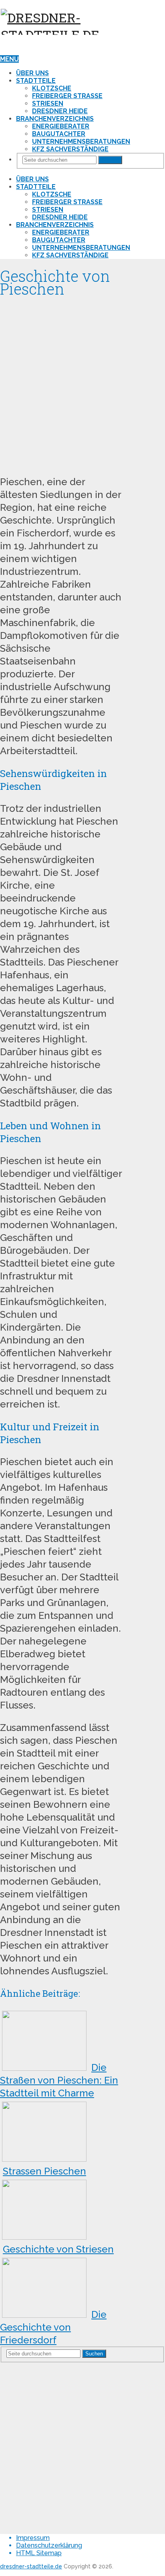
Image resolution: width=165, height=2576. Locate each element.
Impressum (33, 2538)
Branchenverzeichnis (55, 119)
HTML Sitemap (39, 2553)
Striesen (48, 103)
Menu (9, 59)
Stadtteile (36, 81)
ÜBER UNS (32, 73)
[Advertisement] (82, 383)
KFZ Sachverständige (70, 149)
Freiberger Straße (67, 96)
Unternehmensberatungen (81, 142)
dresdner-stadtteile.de (31, 2566)
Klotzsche (52, 88)
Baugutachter (59, 134)
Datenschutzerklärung (49, 2545)
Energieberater (61, 126)
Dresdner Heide (60, 111)
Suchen (110, 160)
